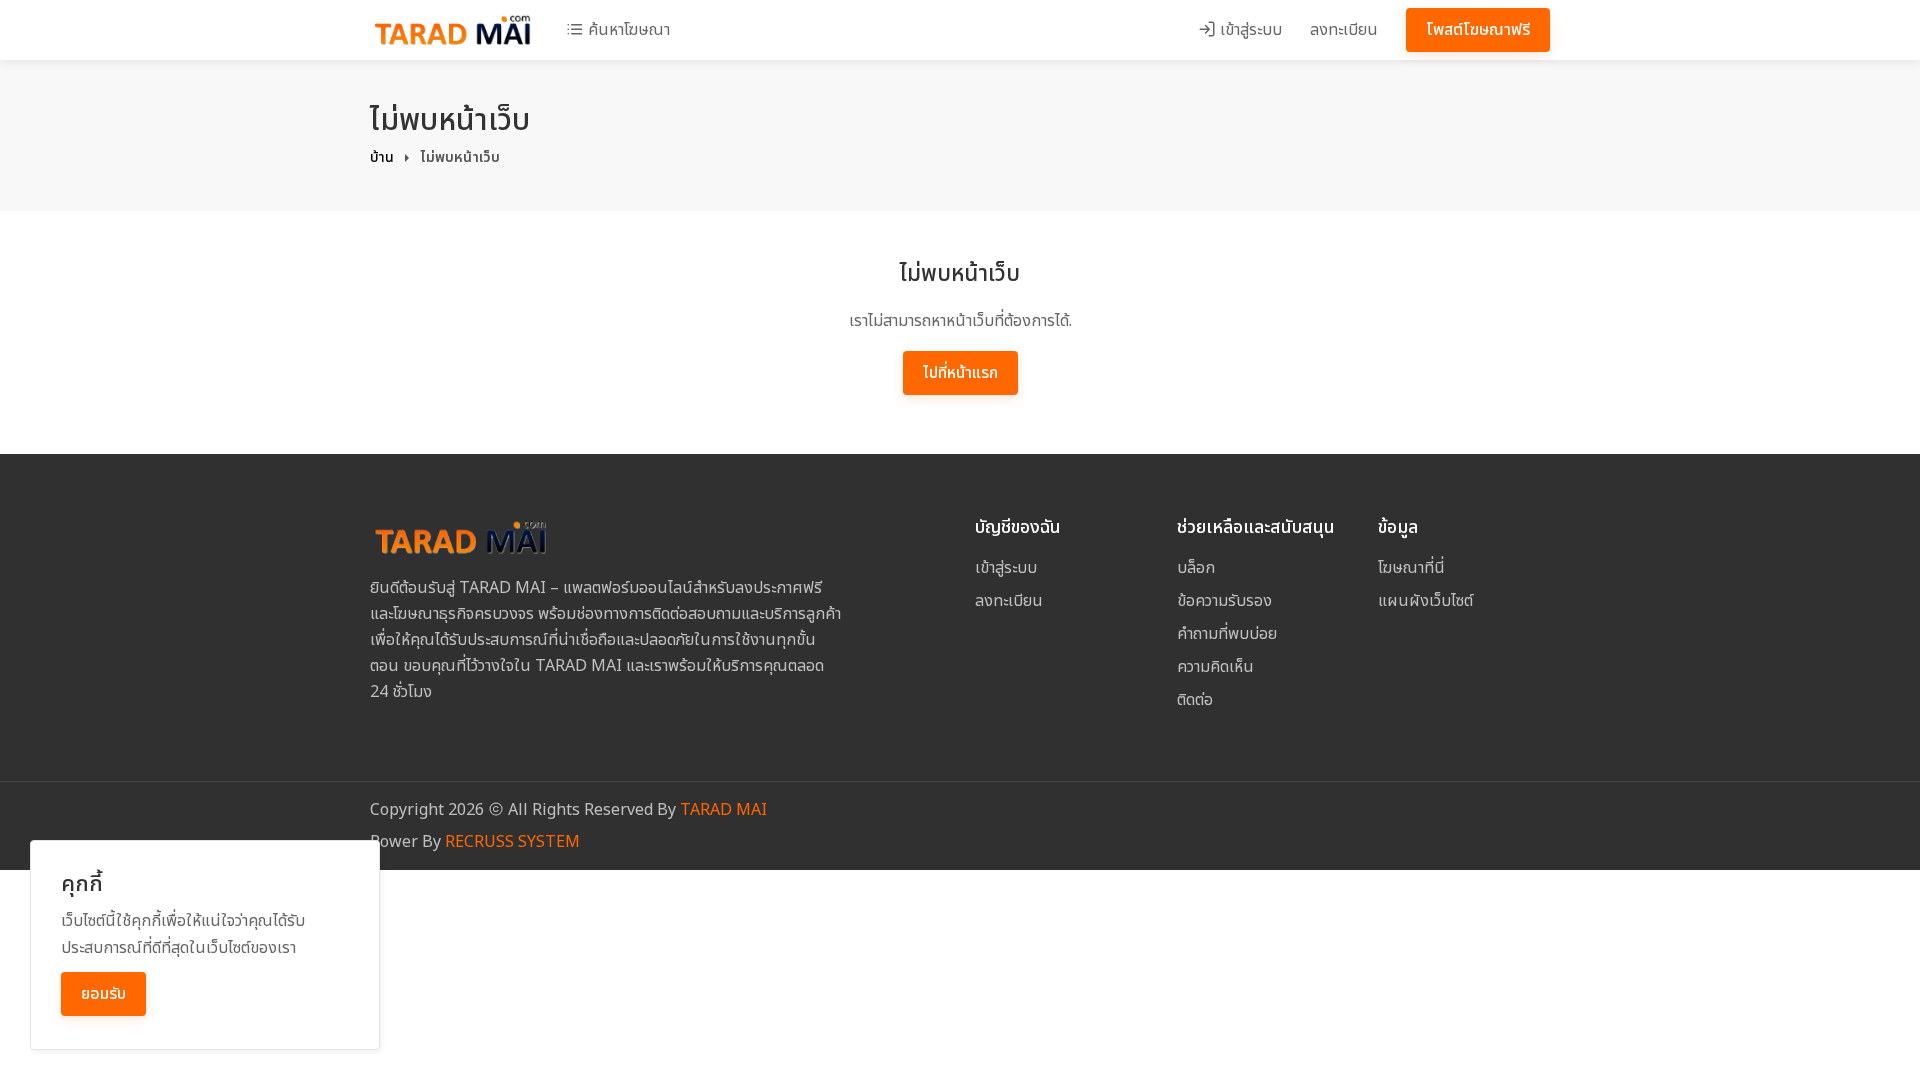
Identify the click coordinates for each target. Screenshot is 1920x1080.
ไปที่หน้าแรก (960, 373)
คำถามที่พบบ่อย (1227, 634)
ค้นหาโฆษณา (627, 30)
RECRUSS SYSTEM (512, 842)
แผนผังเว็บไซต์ (1425, 601)
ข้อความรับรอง (1224, 601)
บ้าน (382, 157)
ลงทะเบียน (1344, 30)
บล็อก (1196, 568)
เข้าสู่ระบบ (1249, 30)
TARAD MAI (723, 810)
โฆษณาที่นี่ (1411, 568)
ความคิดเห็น (1215, 667)
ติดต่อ (1195, 700)
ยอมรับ (103, 994)
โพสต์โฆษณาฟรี (1478, 30)
